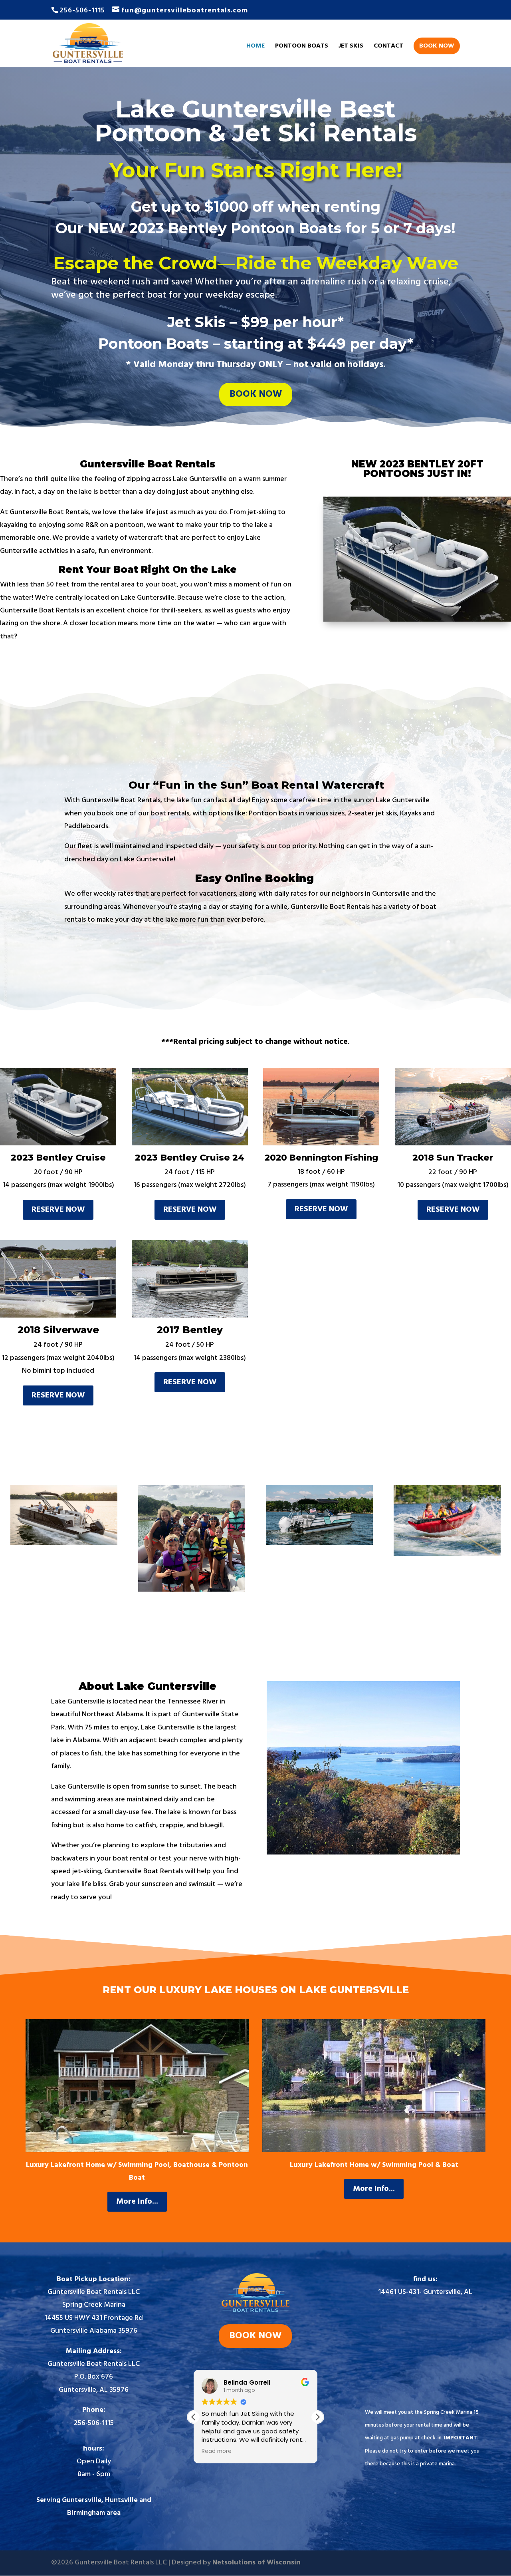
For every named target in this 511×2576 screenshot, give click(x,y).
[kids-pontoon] (191, 1590)
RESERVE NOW (58, 1210)
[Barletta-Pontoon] (64, 1543)
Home (255, 47)
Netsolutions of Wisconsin (256, 2563)
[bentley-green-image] (319, 1543)
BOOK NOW (437, 46)
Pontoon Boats (302, 47)
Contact (388, 47)
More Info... (137, 2202)
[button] (317, 2417)
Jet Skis (351, 47)
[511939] (447, 1554)
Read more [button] (217, 2451)
